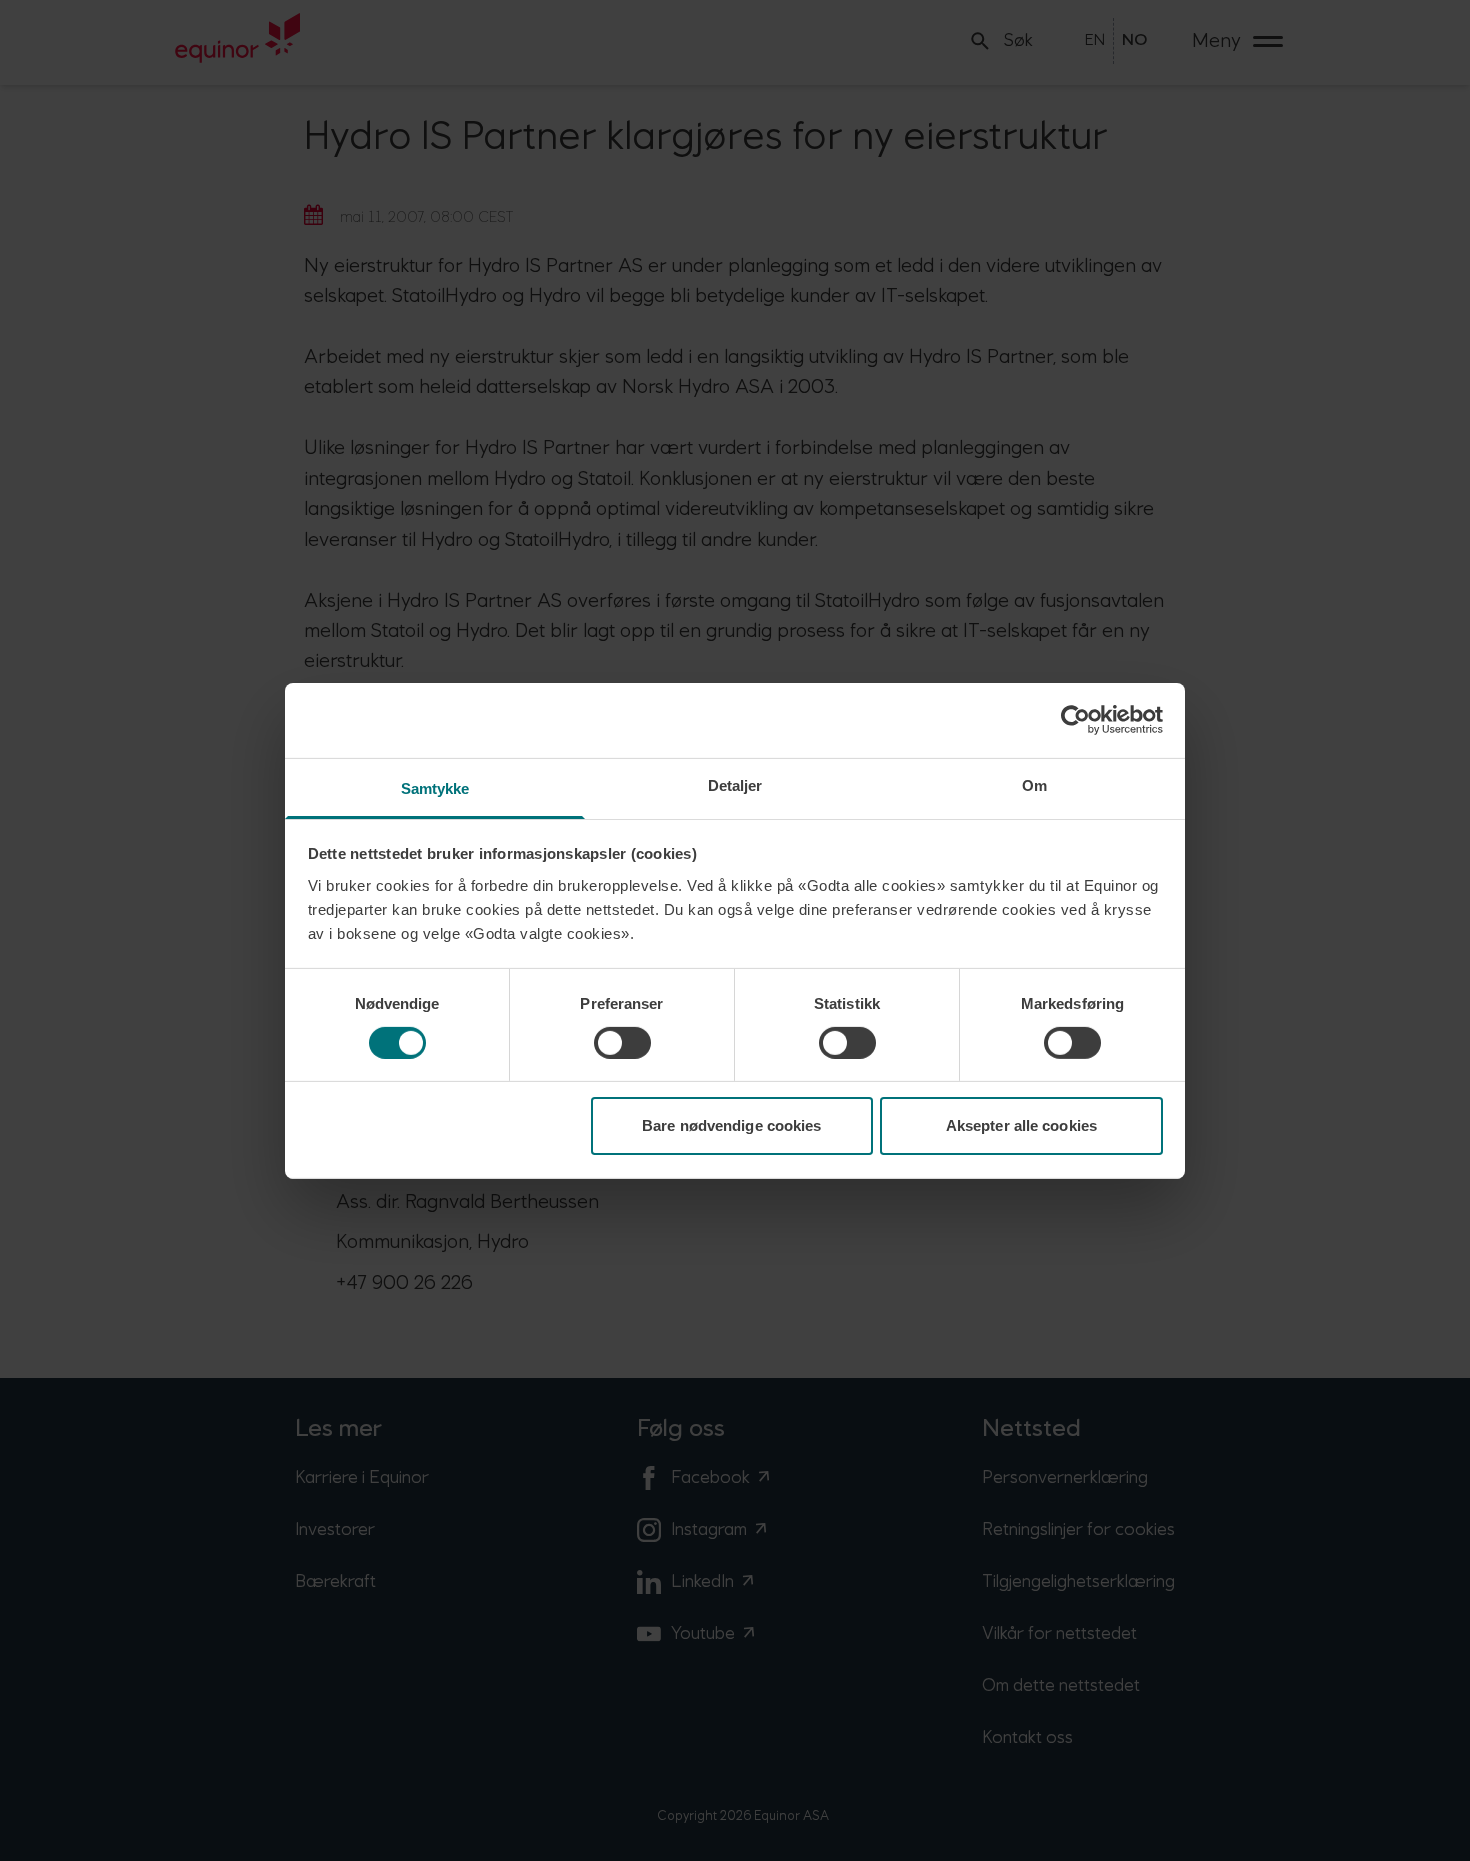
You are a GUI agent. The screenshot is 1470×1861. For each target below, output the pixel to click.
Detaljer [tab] (735, 784)
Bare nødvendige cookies (731, 1125)
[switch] (622, 1043)
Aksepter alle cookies (1021, 1125)
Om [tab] (1034, 784)
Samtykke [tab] (435, 787)
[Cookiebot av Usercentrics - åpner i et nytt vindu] (1075, 720)
